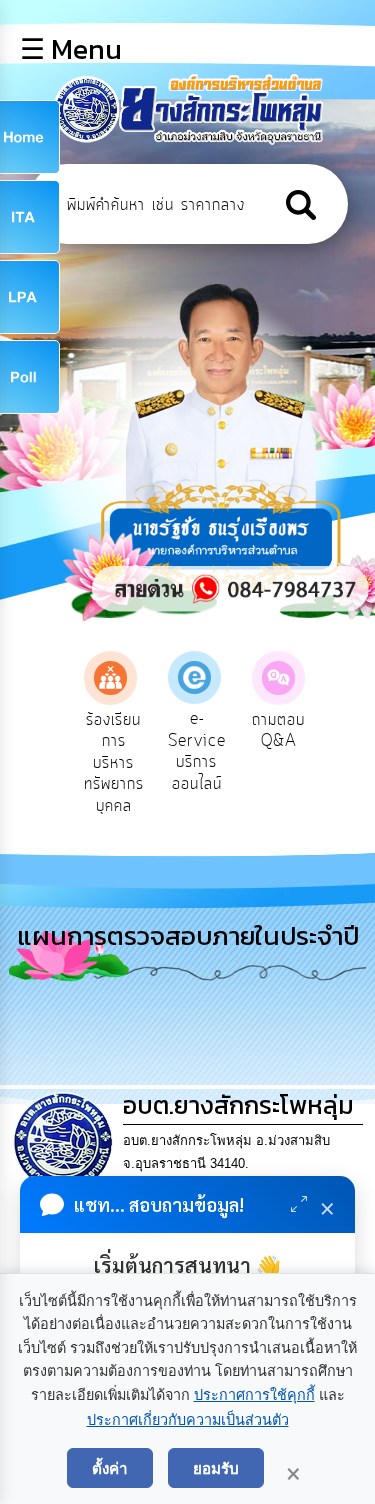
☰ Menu (71, 49)
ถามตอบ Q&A (278, 731)
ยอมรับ (216, 1468)
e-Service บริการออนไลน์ (197, 751)
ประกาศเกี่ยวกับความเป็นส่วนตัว (188, 1420)
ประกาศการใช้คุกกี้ (254, 1395)
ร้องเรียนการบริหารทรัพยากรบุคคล (114, 763)
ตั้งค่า (110, 1468)
